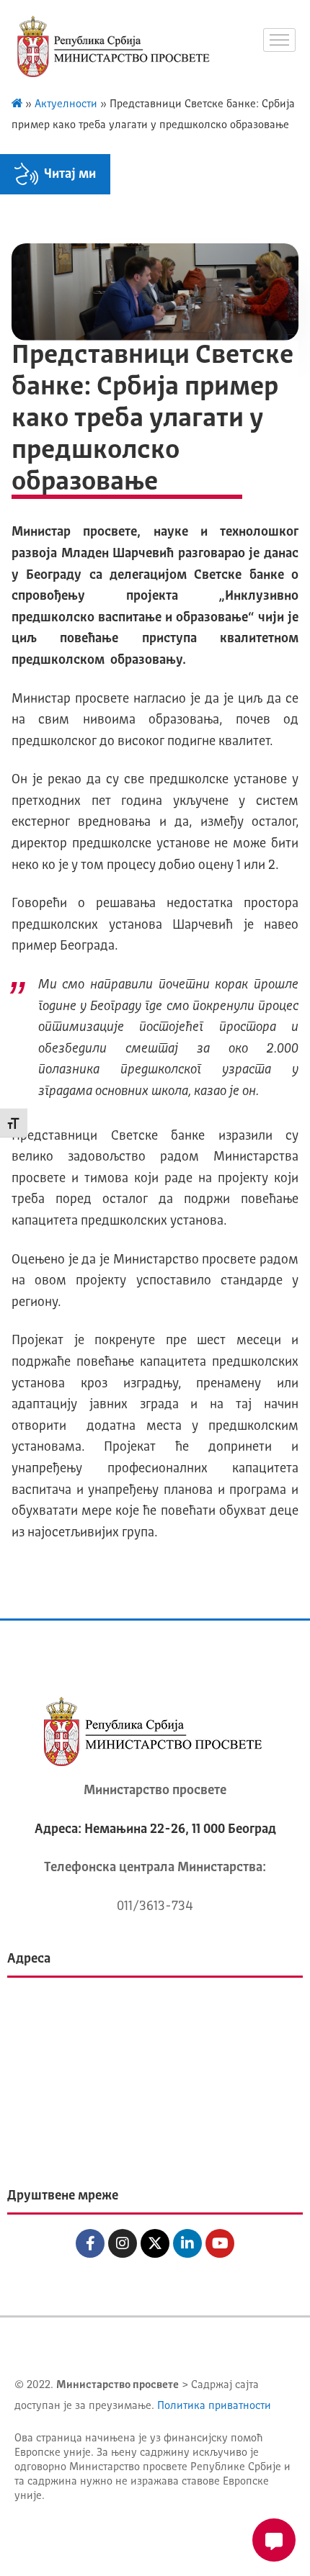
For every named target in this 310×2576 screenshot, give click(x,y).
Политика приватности (214, 2406)
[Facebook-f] (90, 2243)
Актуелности (66, 105)
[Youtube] (220, 2243)
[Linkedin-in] (187, 2243)
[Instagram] (123, 2243)
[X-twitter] (155, 2243)
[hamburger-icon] (279, 40)
